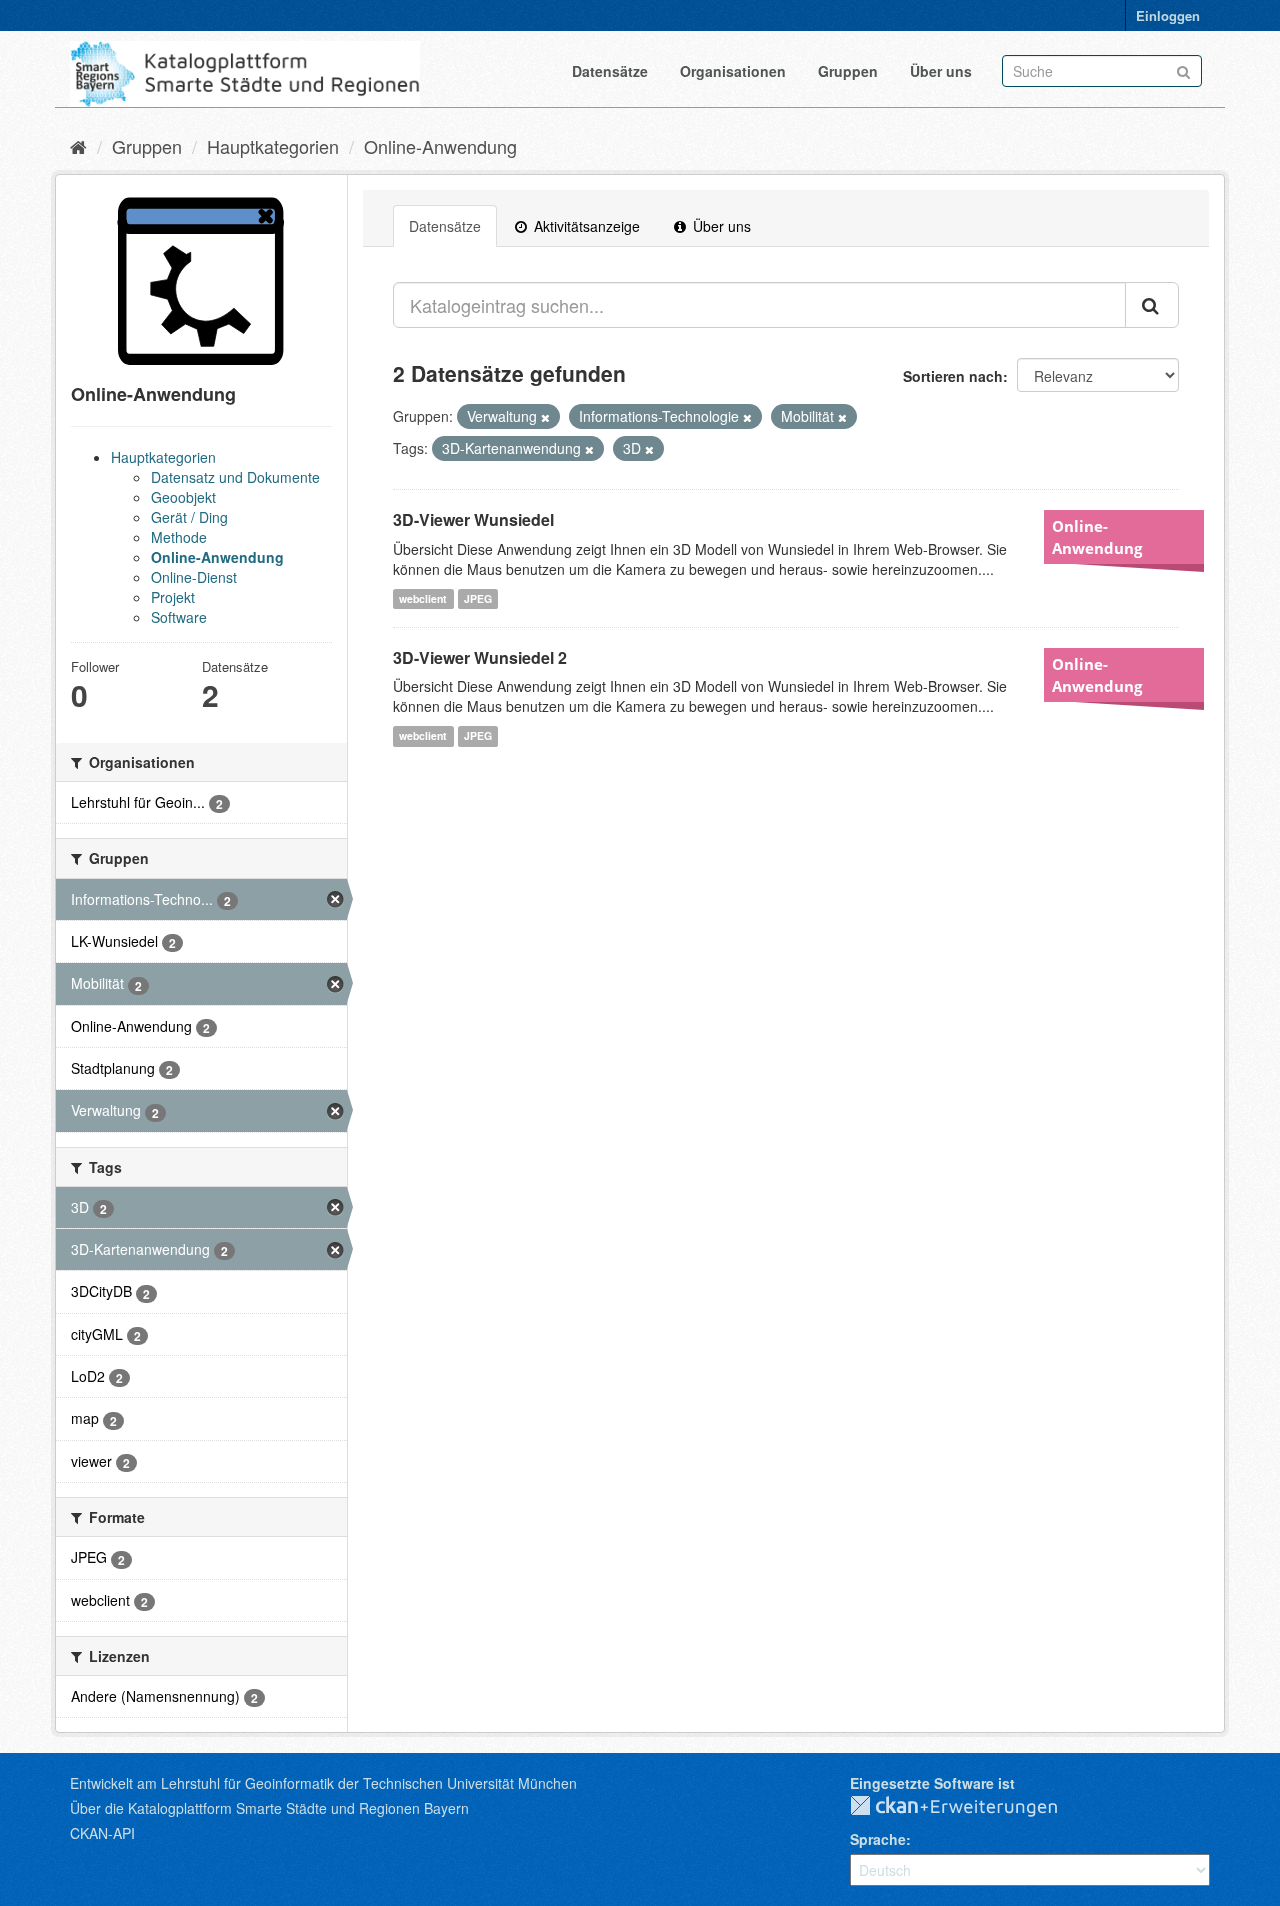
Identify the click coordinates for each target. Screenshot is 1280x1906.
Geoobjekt (183, 497)
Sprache (878, 1839)
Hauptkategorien (273, 146)
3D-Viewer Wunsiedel (473, 519)
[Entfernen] (545, 417)
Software (179, 617)
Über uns (941, 71)
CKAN (970, 1807)
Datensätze (610, 71)
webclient (423, 598)
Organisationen (733, 71)
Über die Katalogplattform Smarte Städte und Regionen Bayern (269, 1808)
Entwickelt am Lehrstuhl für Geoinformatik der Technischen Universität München (323, 1783)
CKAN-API (102, 1833)
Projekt (173, 597)
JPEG (478, 598)
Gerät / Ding (189, 517)
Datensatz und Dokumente (235, 477)
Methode (179, 537)
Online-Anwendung (440, 146)
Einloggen (1168, 15)
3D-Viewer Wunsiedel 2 (480, 657)
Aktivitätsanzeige (585, 226)
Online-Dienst (194, 577)
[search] (1152, 305)
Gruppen (848, 71)
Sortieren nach (953, 376)
